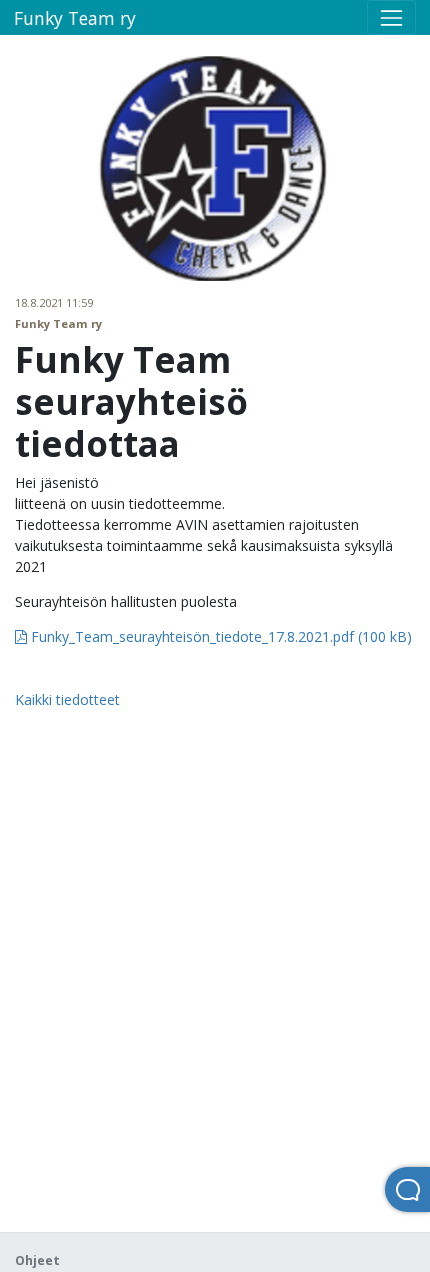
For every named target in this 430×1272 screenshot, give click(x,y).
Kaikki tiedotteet (67, 699)
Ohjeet (37, 1260)
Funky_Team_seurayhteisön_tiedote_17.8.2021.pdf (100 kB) (219, 636)
